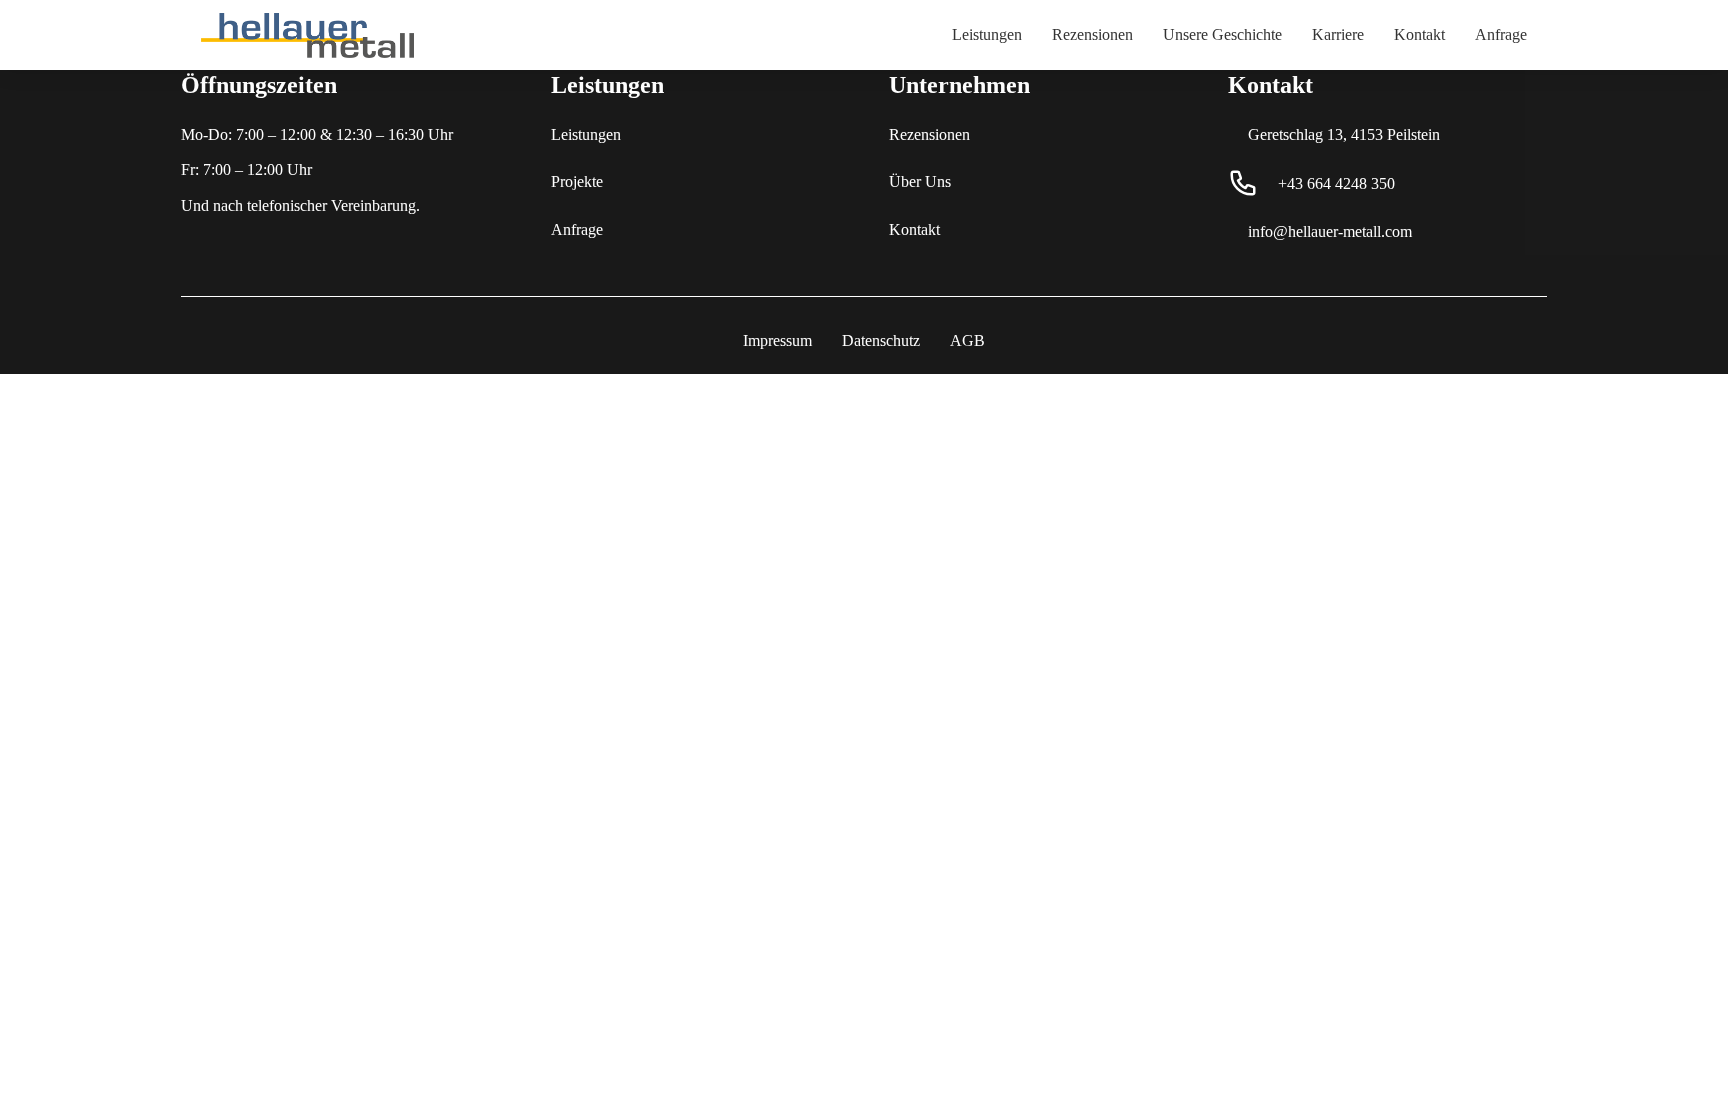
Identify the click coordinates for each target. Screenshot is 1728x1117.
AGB (967, 340)
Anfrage (1501, 34)
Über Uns (920, 181)
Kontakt (1419, 34)
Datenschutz (881, 340)
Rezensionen (1092, 34)
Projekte (577, 181)
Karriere (1338, 34)
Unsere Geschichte (1222, 34)
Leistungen (987, 34)
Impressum (777, 340)
